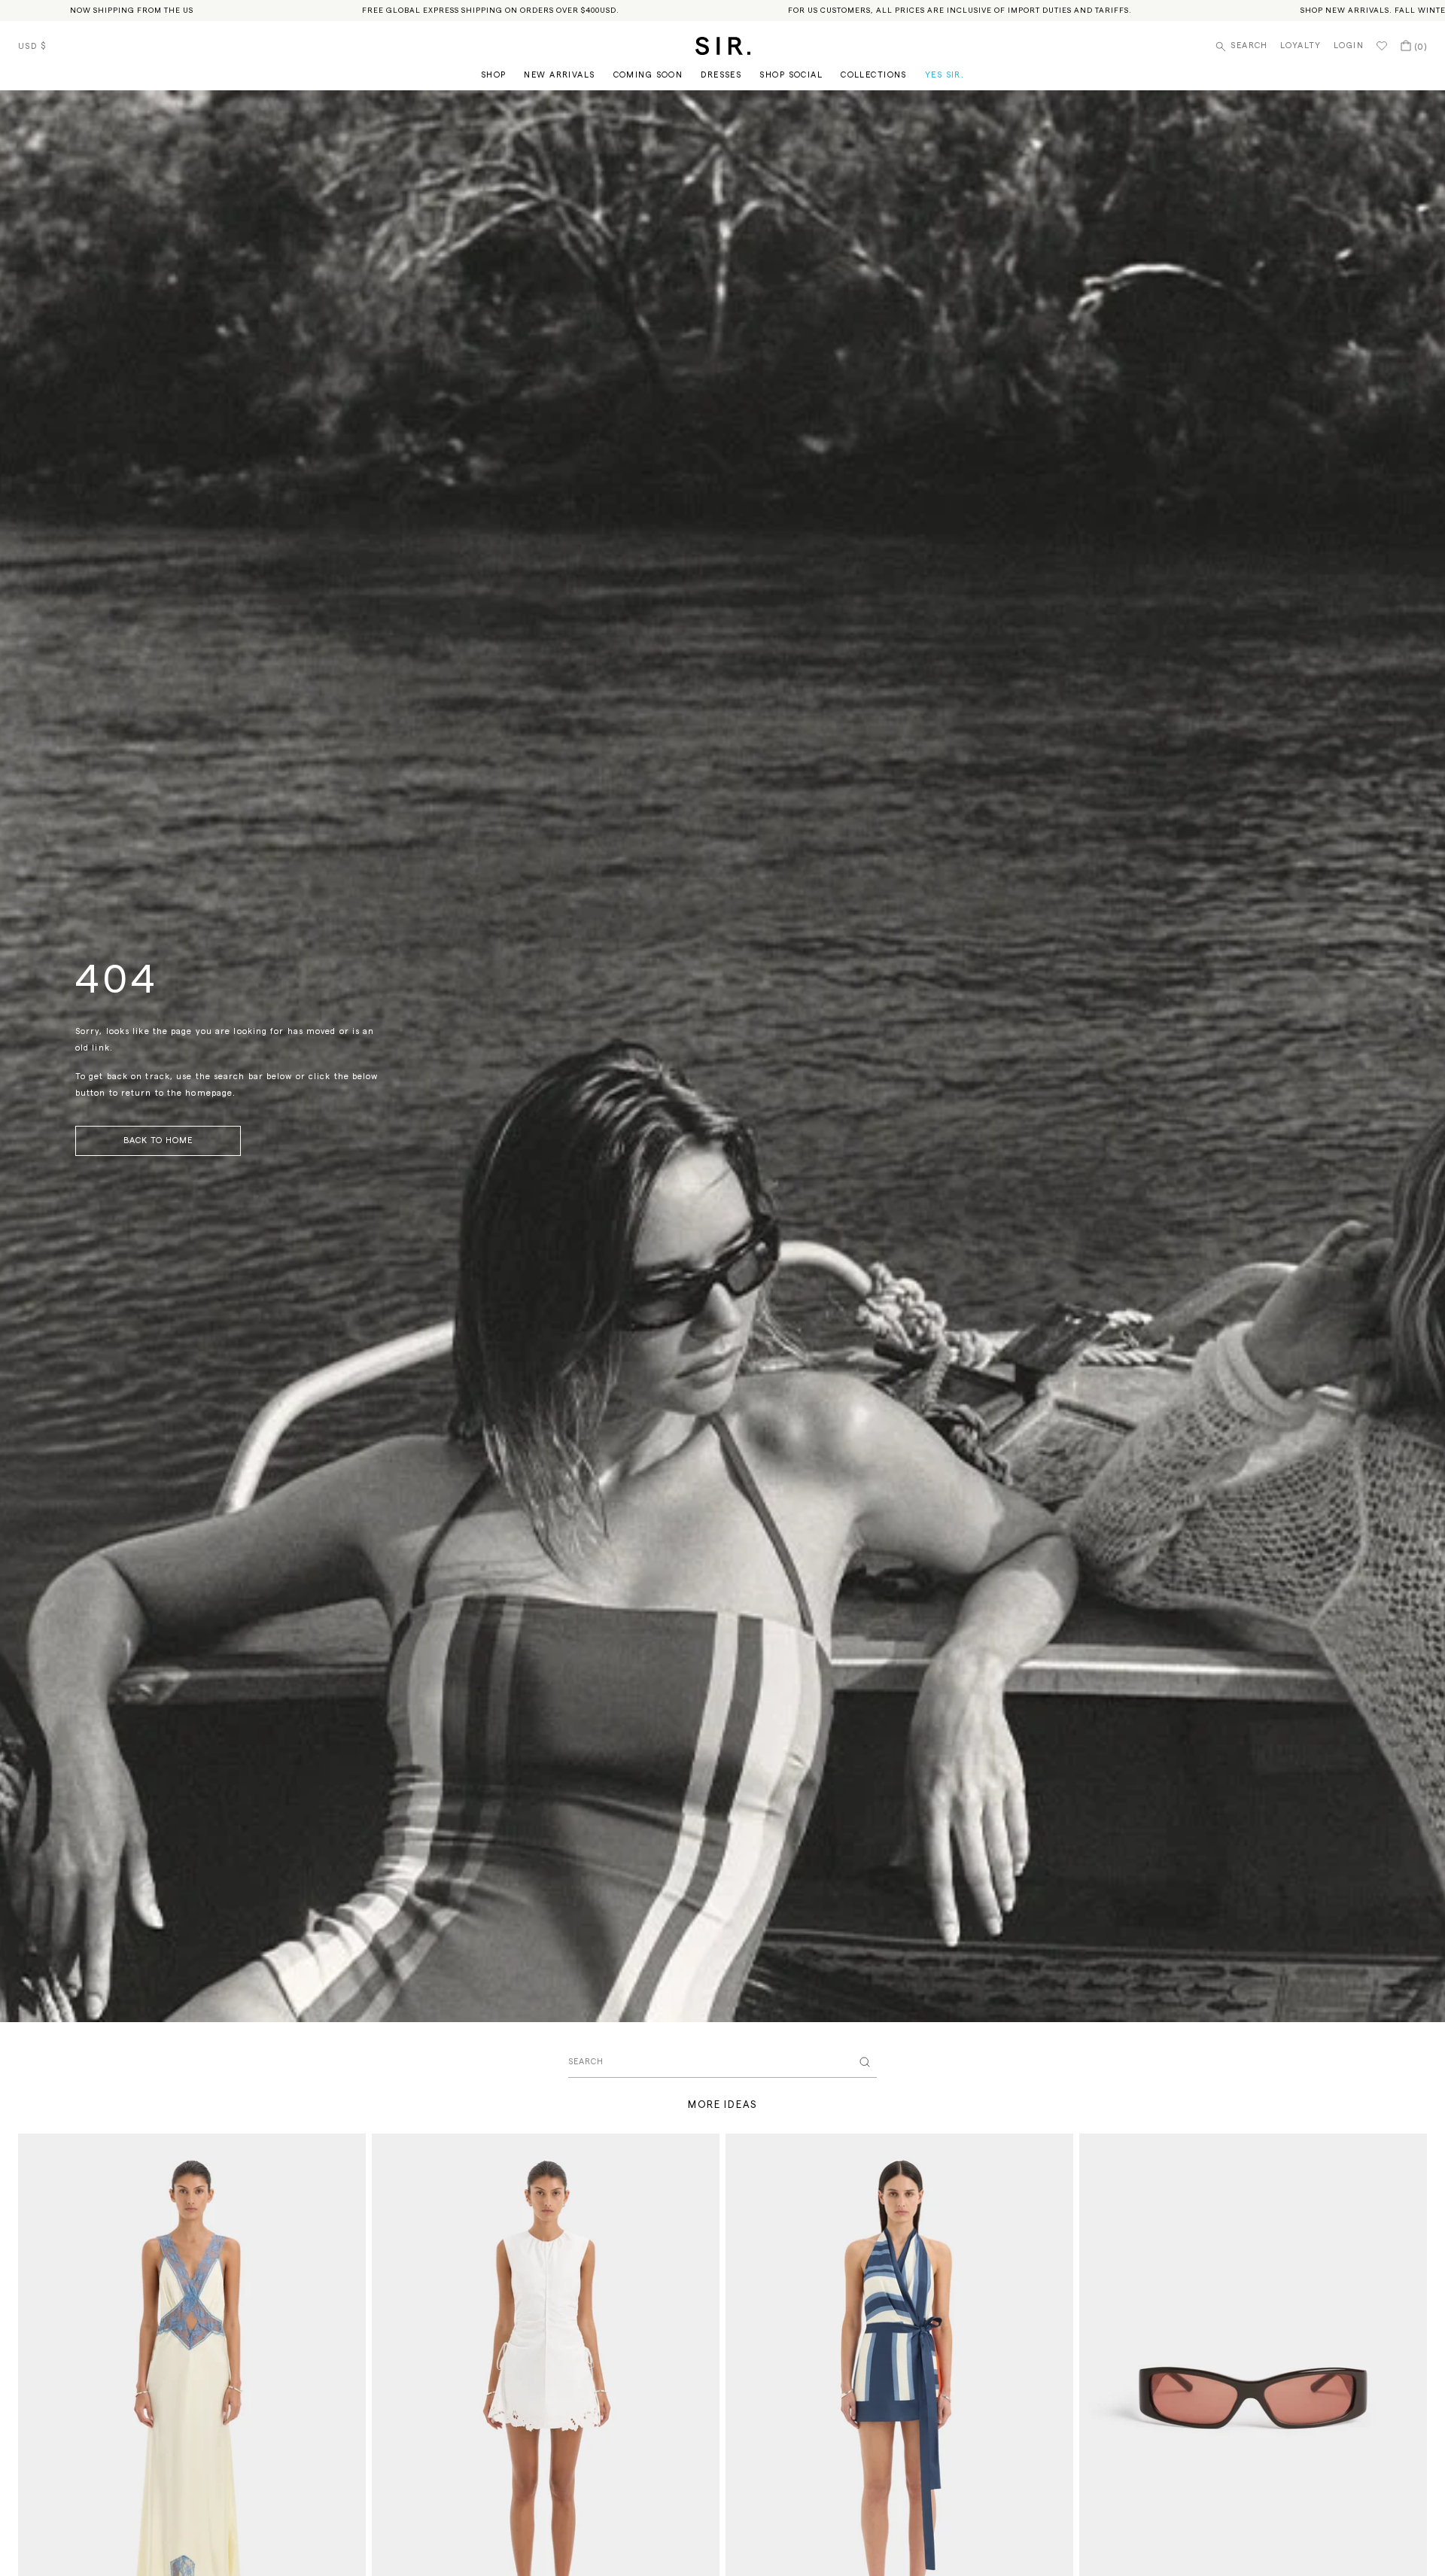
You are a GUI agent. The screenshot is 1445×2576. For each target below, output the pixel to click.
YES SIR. (945, 75)
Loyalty (1301, 46)
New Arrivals (559, 75)
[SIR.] (723, 46)
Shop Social (791, 75)
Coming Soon (648, 75)
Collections (874, 75)
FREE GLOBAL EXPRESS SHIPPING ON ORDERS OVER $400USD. (491, 11)
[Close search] (865, 2062)
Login (1349, 46)
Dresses (721, 75)
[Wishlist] (1382, 46)
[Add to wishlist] (348, 2152)
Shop (494, 75)
